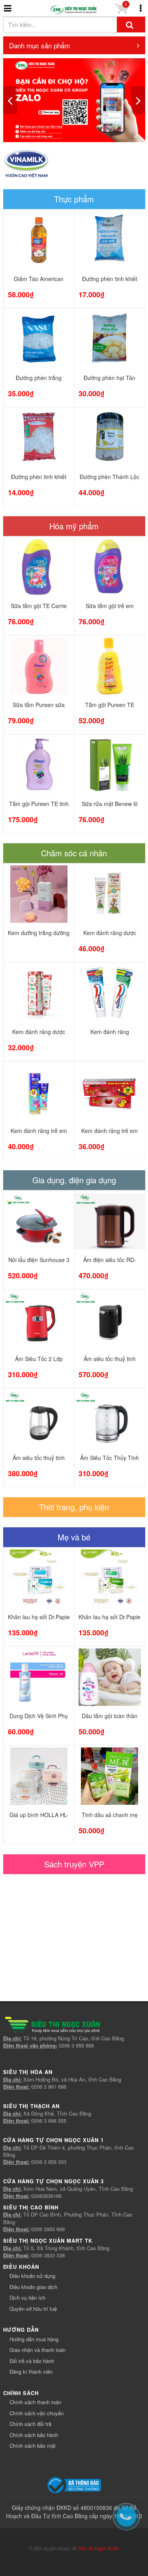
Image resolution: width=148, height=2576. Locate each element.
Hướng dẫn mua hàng (34, 2339)
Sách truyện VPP (74, 1864)
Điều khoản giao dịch (33, 2287)
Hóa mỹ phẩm (74, 526)
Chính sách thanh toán (35, 2402)
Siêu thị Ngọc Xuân (98, 2548)
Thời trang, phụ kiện (74, 1507)
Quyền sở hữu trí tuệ (33, 2309)
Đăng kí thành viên (31, 2372)
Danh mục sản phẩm (39, 45)
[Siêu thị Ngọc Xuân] (74, 10)
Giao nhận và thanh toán (37, 2350)
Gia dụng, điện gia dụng (74, 1180)
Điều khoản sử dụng (32, 2276)
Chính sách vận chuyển (37, 2413)
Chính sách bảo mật (33, 2446)
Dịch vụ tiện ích (27, 2297)
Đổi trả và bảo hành (32, 2361)
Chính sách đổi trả (30, 2424)
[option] (74, 100)
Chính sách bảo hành (34, 2435)
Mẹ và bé (74, 1537)
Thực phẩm (74, 199)
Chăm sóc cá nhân (74, 853)
